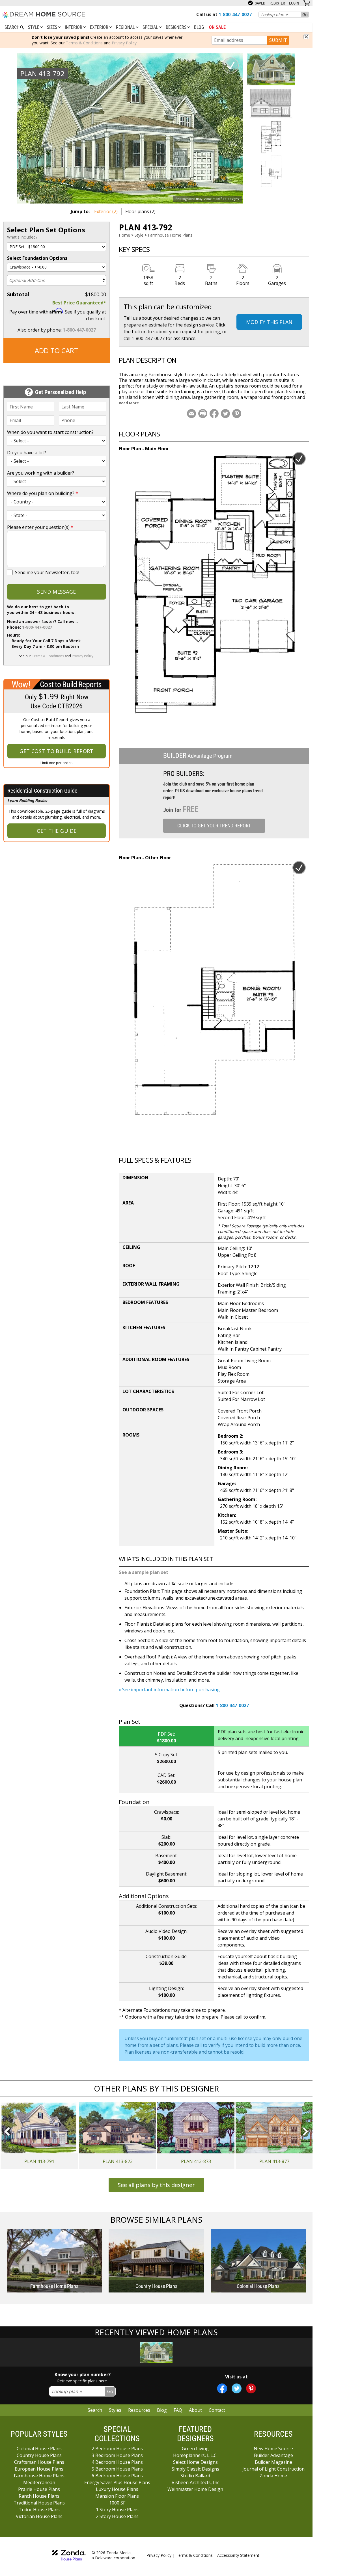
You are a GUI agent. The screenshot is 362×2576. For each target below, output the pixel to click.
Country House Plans (39, 2455)
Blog (199, 27)
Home (124, 235)
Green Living (195, 2449)
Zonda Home (273, 2476)
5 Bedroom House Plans (117, 2469)
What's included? (22, 237)
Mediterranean (39, 2482)
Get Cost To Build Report (57, 751)
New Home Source (273, 2449)
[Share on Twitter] (225, 414)
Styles (115, 2410)
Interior (74, 27)
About (195, 2410)
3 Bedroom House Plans (117, 2455)
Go (305, 15)
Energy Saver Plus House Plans (117, 2482)
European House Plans (39, 2469)
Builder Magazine (273, 2462)
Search (95, 2410)
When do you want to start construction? (50, 432)
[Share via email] (191, 414)
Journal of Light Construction (273, 2469)
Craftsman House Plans (39, 2462)
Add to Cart (57, 350)
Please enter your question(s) (40, 527)
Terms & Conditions (84, 43)
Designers (177, 27)
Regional (126, 27)
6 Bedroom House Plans (117, 2476)
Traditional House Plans (39, 2503)
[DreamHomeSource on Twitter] (237, 2388)
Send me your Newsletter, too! (47, 572)
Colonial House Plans (39, 2449)
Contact (217, 2410)
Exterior (100, 27)
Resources (139, 2410)
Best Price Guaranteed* (79, 303)
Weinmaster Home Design (195, 2489)
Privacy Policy (124, 43)
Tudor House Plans (39, 2510)
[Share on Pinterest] (237, 414)
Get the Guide (57, 831)
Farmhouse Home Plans (170, 235)
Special (151, 27)
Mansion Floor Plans (117, 2496)
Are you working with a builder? (41, 473)
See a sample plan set (144, 1572)
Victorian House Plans (39, 2516)
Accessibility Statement (238, 2555)
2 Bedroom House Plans (117, 2449)
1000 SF (117, 2503)
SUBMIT (278, 40)
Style (34, 27)
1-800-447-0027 (79, 330)
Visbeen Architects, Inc (195, 2482)
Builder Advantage (273, 2455)
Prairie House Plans (39, 2489)
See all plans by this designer (156, 2185)
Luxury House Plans (117, 2489)
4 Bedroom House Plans (117, 2462)
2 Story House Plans (117, 2516)
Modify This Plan (269, 322)
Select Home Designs (195, 2462)
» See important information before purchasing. (170, 1690)
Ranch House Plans (39, 2496)
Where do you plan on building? (43, 493)
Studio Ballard (195, 2476)
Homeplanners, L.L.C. (195, 2455)
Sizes (53, 27)
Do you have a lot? (27, 453)
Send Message (56, 592)
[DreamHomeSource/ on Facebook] (222, 2388)
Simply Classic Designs (195, 2469)
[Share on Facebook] (214, 414)
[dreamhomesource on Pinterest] (251, 2388)
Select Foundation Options (37, 258)
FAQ (178, 2410)
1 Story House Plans (117, 2510)
